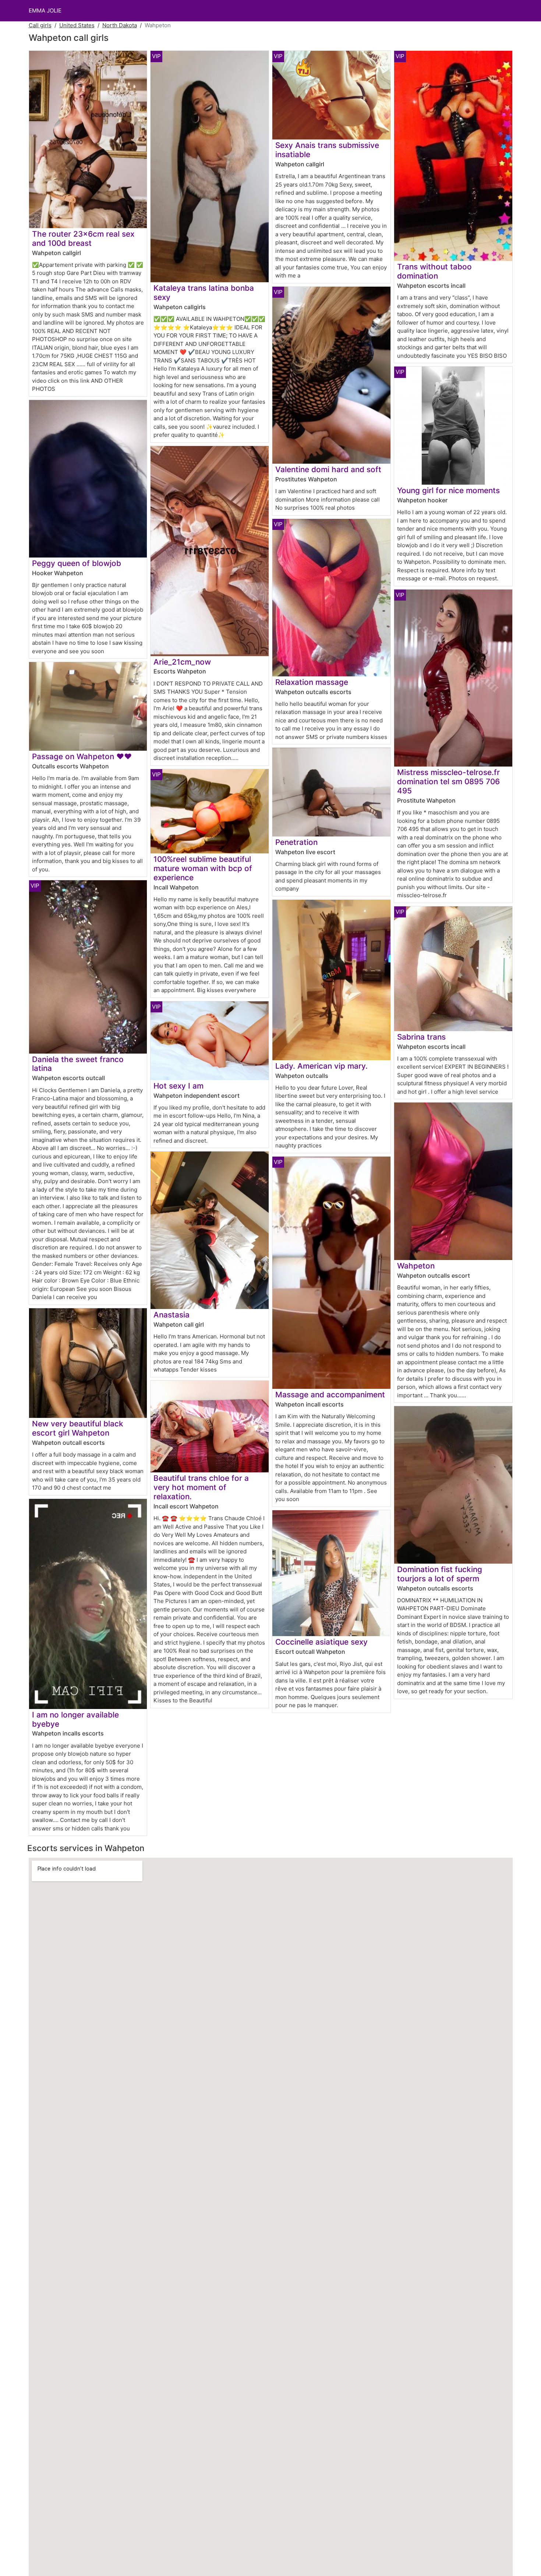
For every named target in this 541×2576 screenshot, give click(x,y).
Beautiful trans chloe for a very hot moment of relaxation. (201, 1487)
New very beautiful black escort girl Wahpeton (78, 1428)
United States (77, 25)
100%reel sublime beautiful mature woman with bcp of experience (203, 868)
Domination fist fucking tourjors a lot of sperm (440, 1574)
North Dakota (120, 25)
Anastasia (172, 1315)
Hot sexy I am (178, 1086)
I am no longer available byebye (75, 1719)
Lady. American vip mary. (321, 1066)
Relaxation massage (312, 682)
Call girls (40, 25)
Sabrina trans (421, 1037)
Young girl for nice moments (448, 490)
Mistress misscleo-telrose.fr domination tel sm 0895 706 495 (448, 781)
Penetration (296, 842)
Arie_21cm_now (182, 662)
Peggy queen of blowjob (77, 563)
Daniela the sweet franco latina (78, 1064)
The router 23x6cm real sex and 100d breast (83, 238)
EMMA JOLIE (45, 10)
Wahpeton (416, 1266)
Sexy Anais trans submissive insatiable (327, 150)
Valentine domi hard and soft (328, 469)
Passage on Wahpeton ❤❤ (82, 756)
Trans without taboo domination (434, 271)
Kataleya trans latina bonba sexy (204, 293)
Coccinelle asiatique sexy (321, 1642)
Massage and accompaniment (330, 1395)
